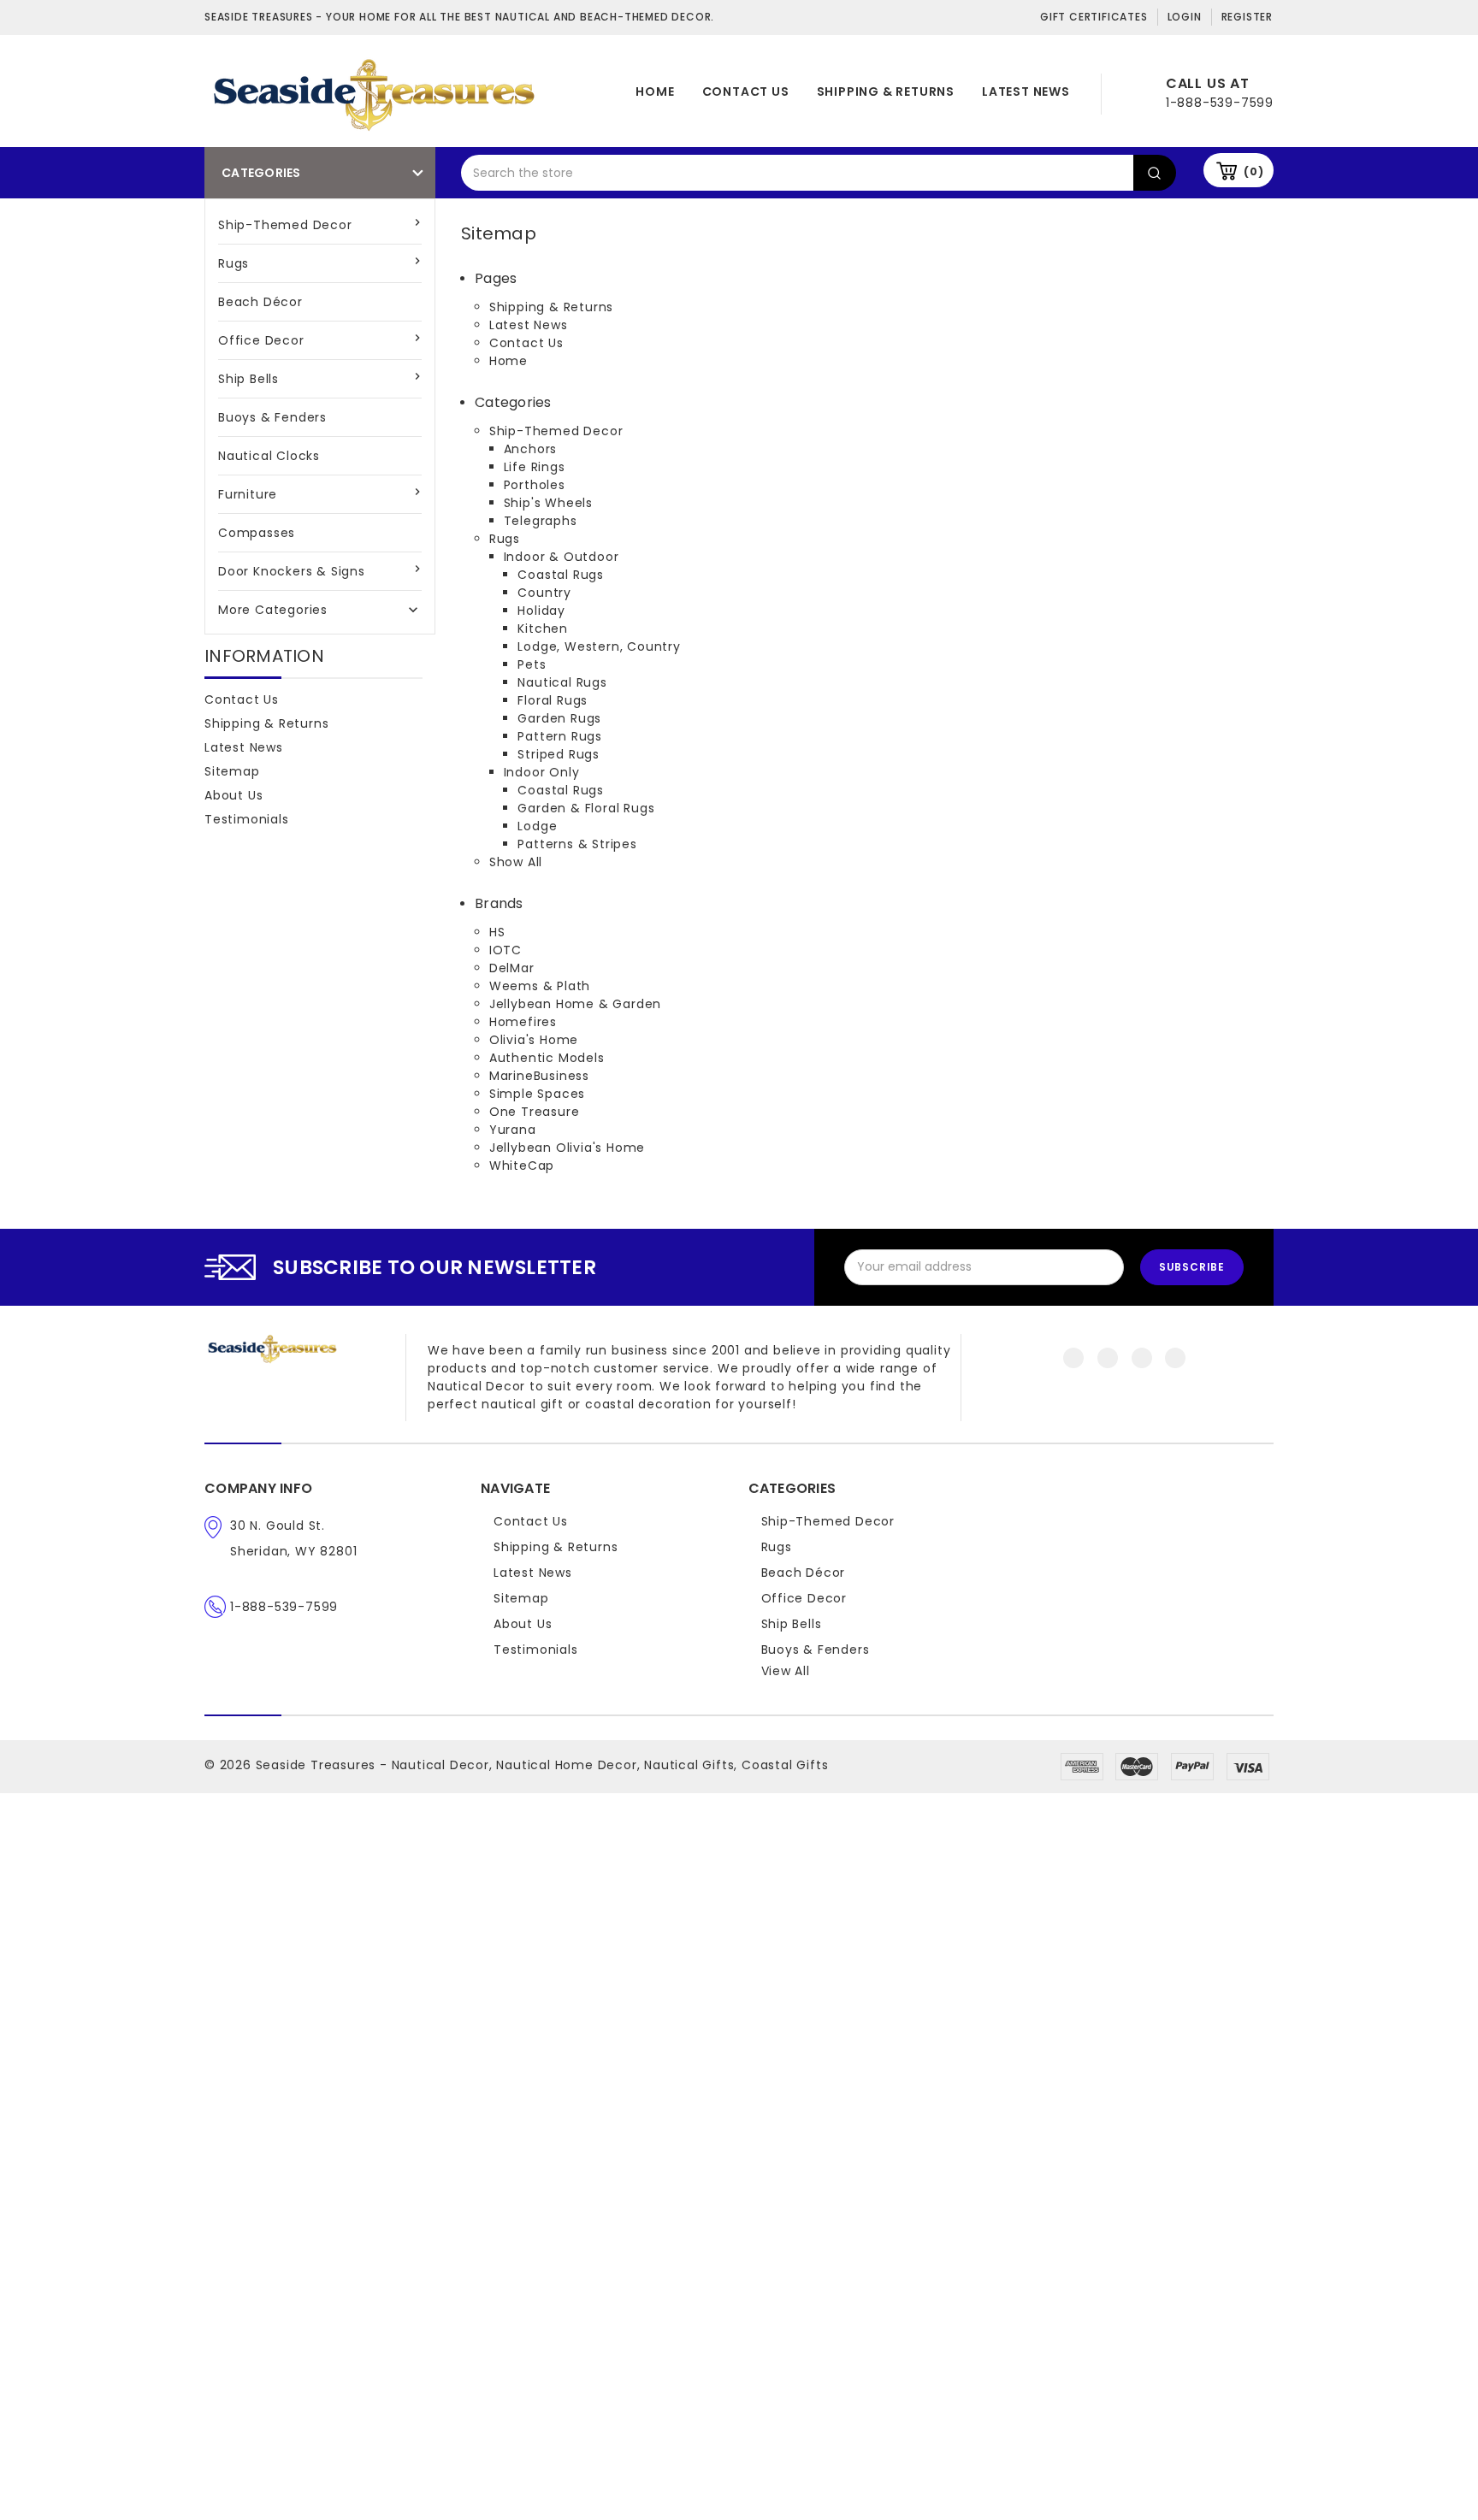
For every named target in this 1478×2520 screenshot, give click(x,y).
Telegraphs (541, 521)
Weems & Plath (540, 986)
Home (655, 91)
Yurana (513, 1130)
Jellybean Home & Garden (575, 1004)
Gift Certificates (1094, 17)
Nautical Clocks (269, 456)
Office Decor (261, 340)
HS (497, 932)
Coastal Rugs (561, 575)
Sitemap (232, 771)
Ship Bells (248, 379)
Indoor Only (542, 772)
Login (1185, 17)
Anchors (531, 449)
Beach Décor (260, 302)
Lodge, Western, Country (599, 646)
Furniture (248, 494)
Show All (516, 862)
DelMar (512, 968)
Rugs (234, 263)
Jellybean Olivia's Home (567, 1148)
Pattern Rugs (560, 736)
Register (1247, 17)
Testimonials (247, 819)
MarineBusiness (539, 1076)
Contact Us (746, 91)
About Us (234, 795)
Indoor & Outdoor (562, 557)
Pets (532, 664)
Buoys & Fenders (272, 417)
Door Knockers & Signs (292, 571)
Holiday (541, 611)
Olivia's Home (534, 1040)
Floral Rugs (553, 700)
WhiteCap (522, 1166)
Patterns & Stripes (577, 844)
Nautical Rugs (562, 682)
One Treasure (535, 1112)
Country (544, 593)
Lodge (537, 826)
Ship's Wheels (548, 503)
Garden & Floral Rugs (586, 808)
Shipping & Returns (886, 91)
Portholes (535, 485)
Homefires (523, 1022)
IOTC (505, 950)
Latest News (1026, 91)
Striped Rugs (559, 754)
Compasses (257, 533)
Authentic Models (547, 1058)
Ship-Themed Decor (285, 225)
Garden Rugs (559, 718)
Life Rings (535, 467)
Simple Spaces (537, 1094)
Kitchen (543, 629)
